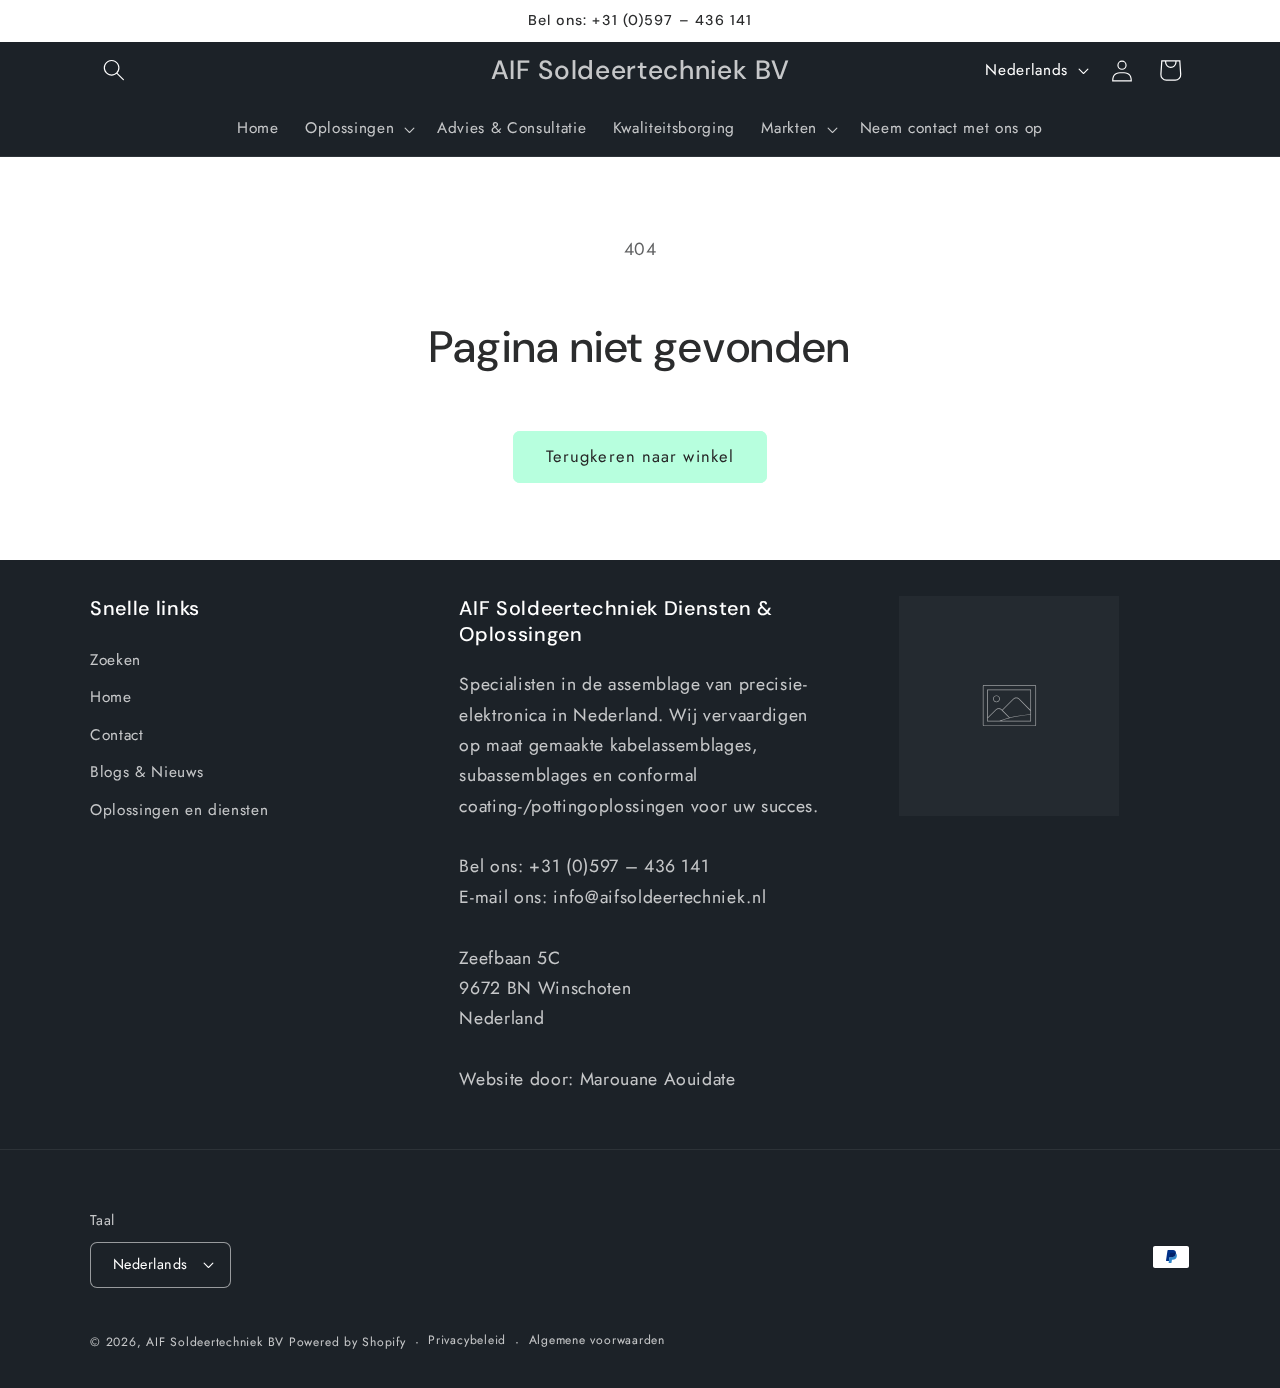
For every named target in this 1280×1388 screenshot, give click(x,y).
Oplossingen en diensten (179, 810)
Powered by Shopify (347, 1342)
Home (111, 697)
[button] (114, 70)
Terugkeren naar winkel (640, 456)
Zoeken (115, 660)
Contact (117, 735)
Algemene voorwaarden (597, 1340)
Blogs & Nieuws (146, 772)
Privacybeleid (467, 1340)
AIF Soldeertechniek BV (215, 1342)
